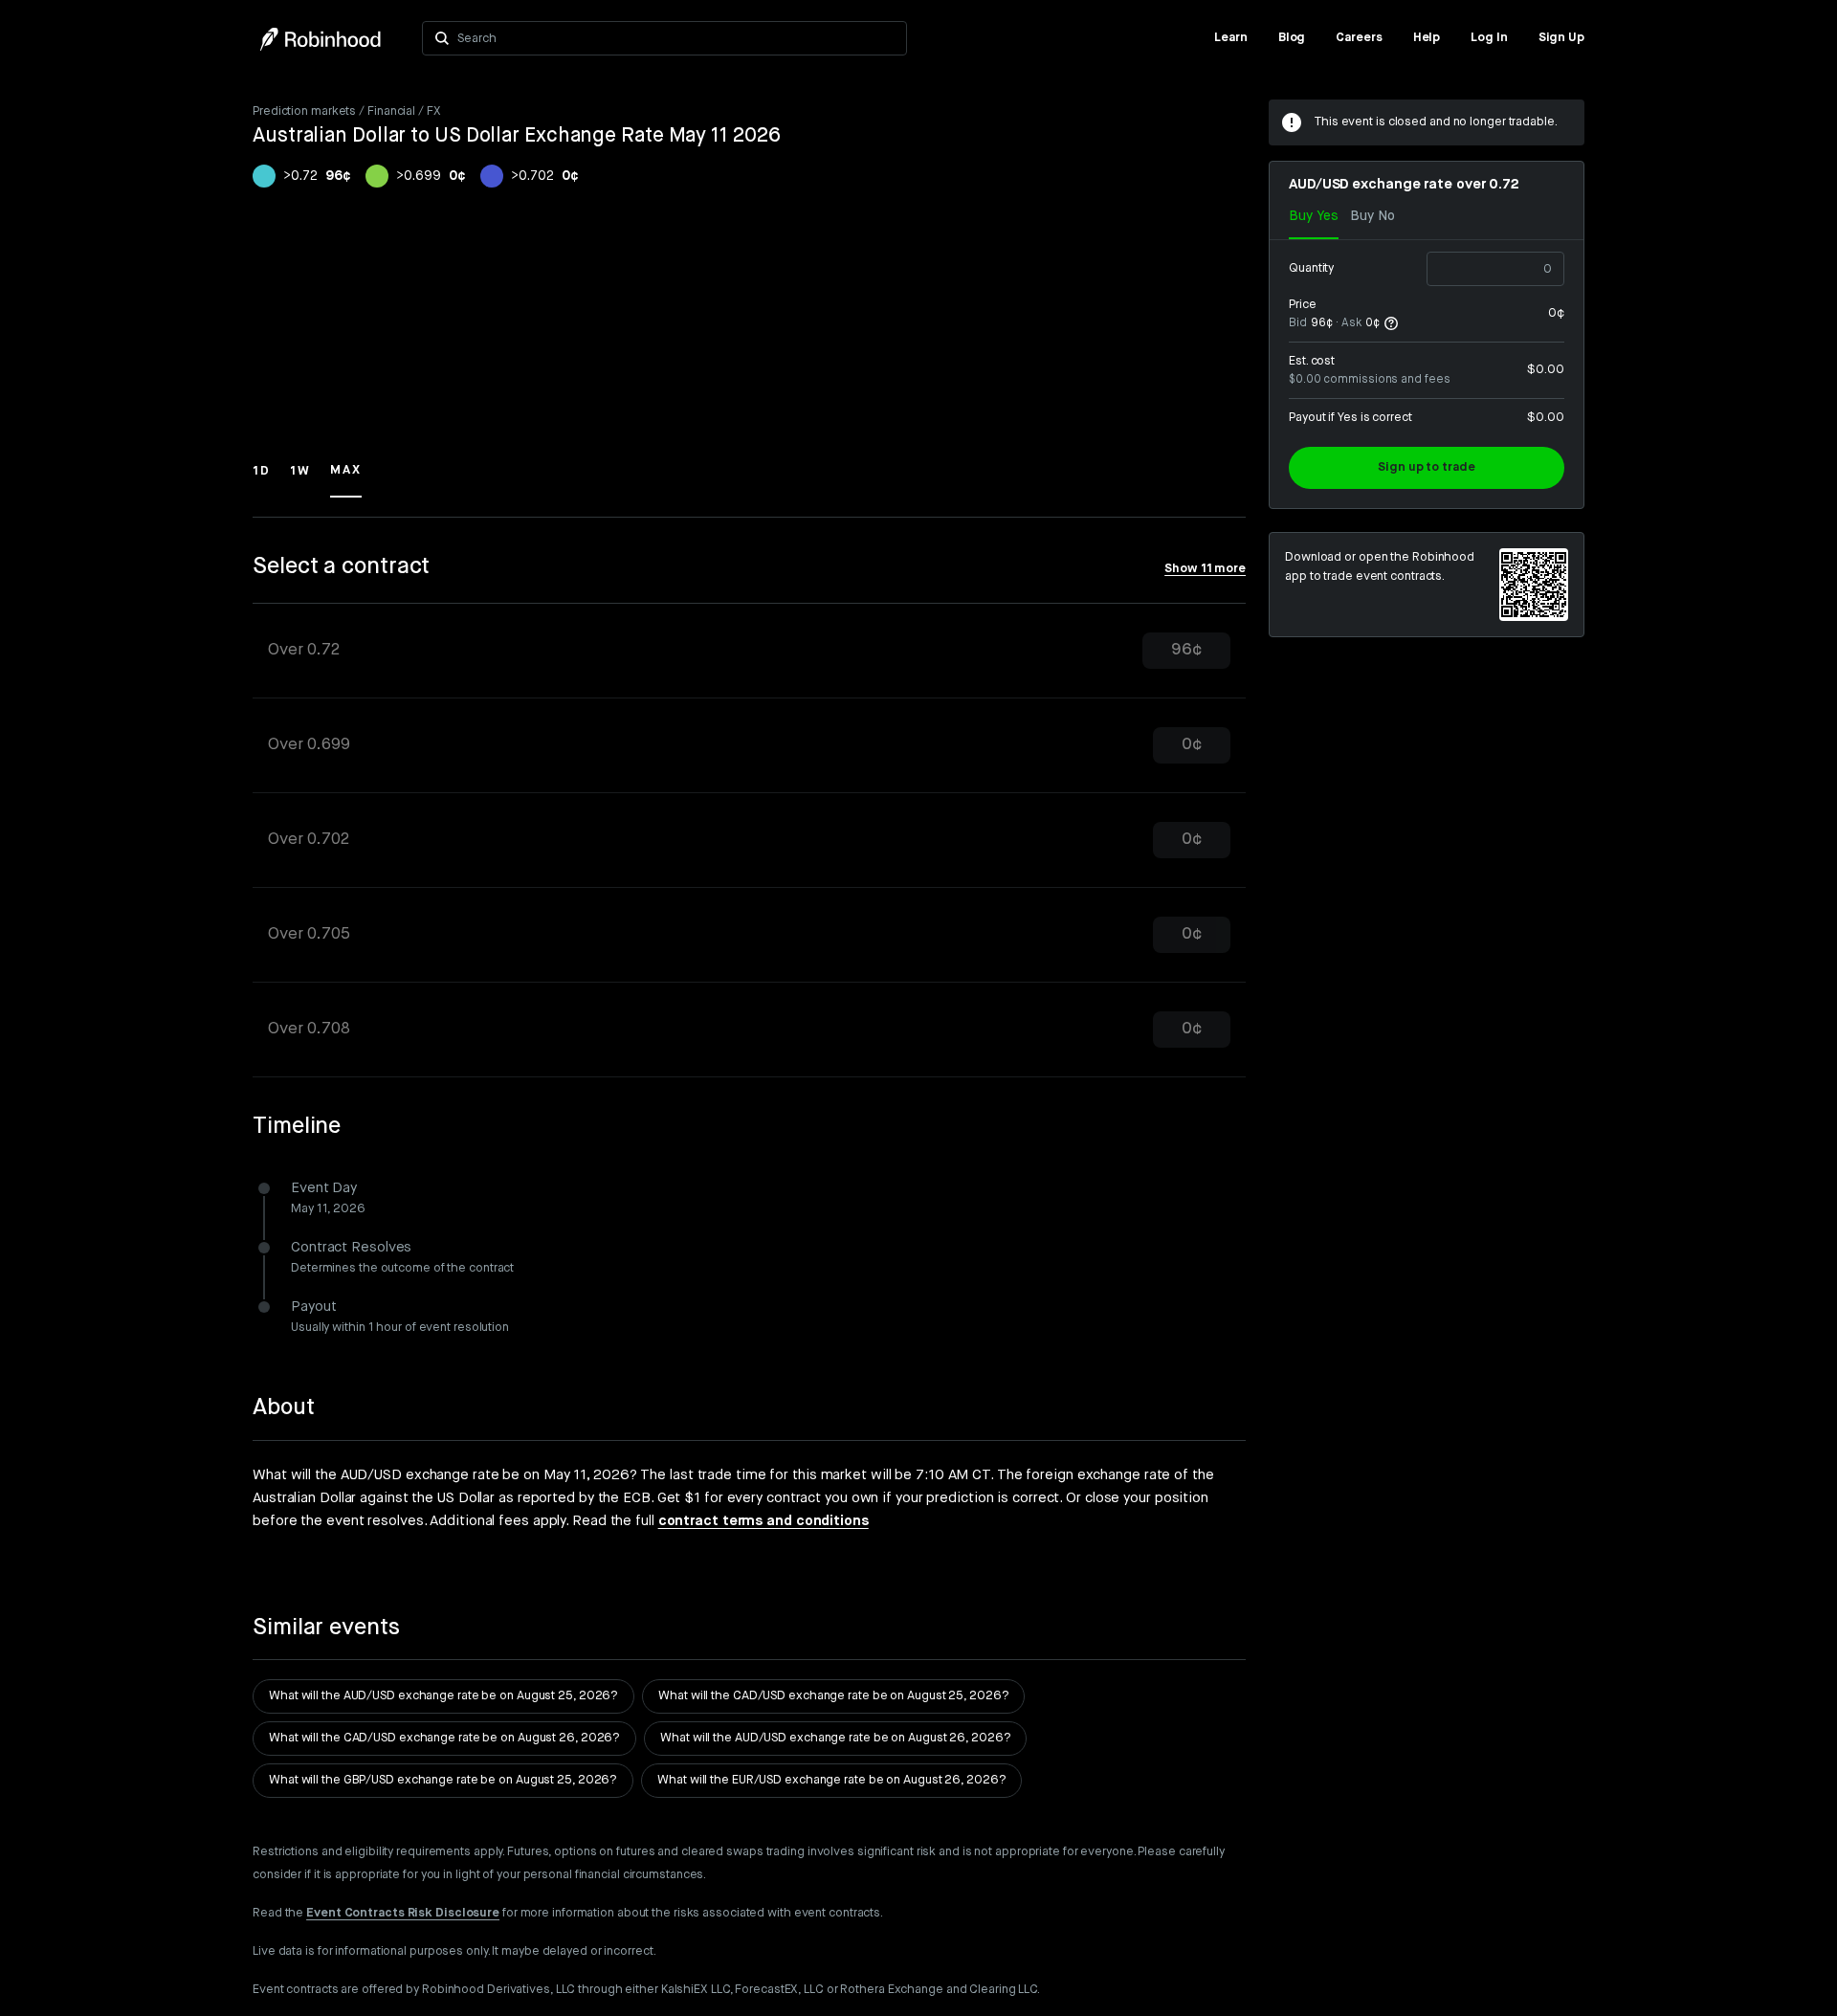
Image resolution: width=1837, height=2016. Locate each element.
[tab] (749, 651)
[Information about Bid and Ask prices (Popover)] (1391, 323)
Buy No (1372, 216)
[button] (262, 479)
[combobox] (676, 38)
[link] (1231, 38)
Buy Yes (1314, 216)
